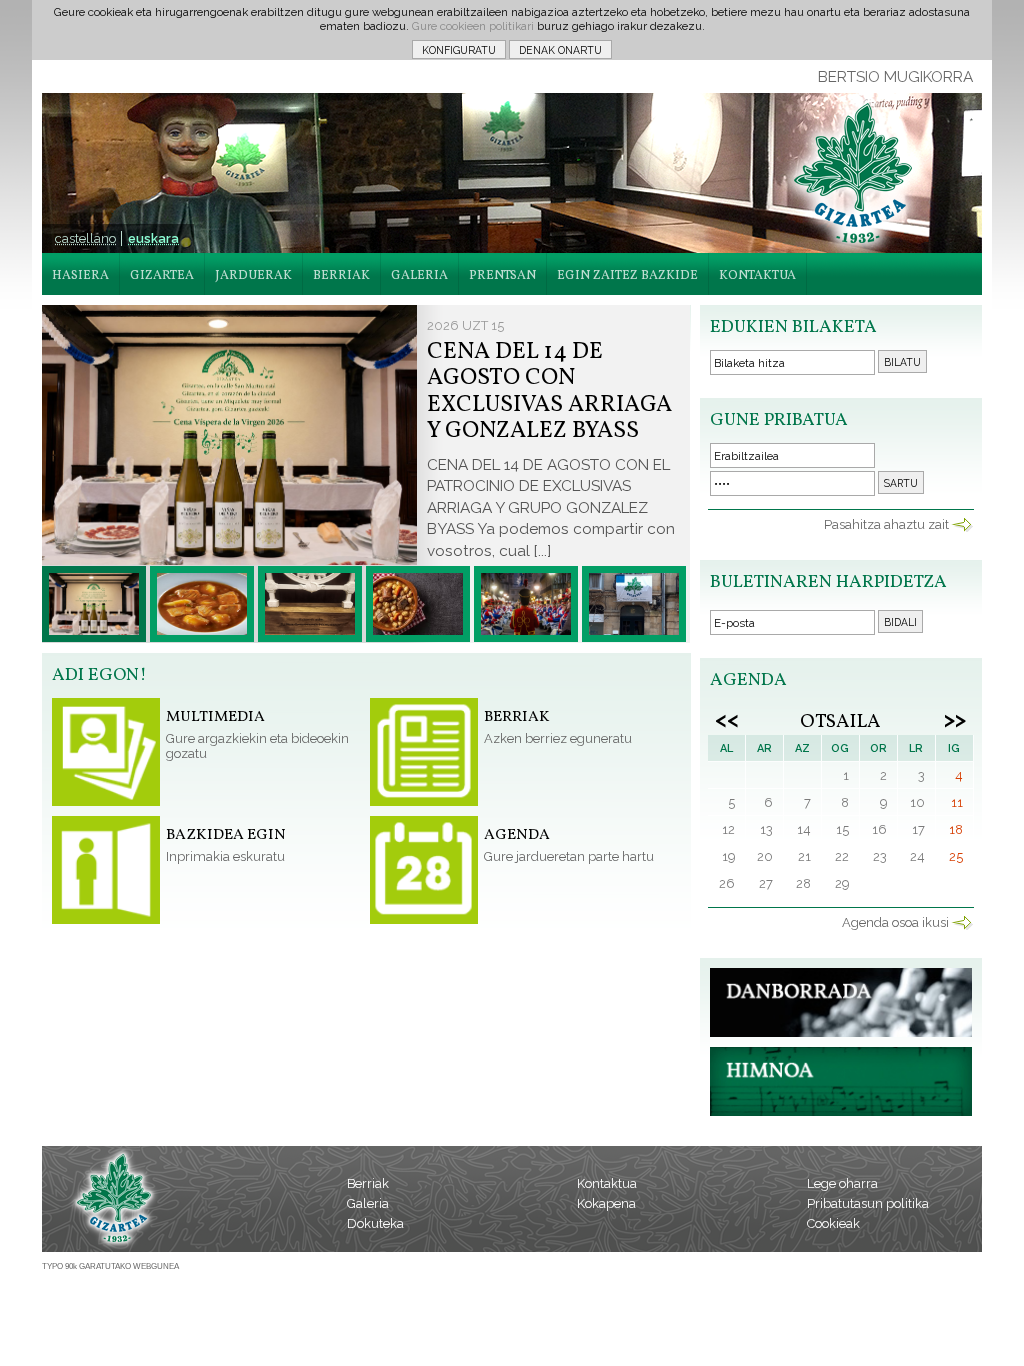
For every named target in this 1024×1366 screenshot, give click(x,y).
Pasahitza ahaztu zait (886, 524)
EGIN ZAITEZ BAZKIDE (627, 276)
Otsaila (840, 722)
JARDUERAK (253, 276)
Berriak (368, 1183)
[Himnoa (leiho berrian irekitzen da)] (841, 1111)
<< (727, 719)
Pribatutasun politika (868, 1203)
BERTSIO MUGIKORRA (895, 77)
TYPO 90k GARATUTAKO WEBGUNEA (110, 1266)
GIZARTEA (162, 276)
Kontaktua (607, 1183)
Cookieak (833, 1223)
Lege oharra (842, 1183)
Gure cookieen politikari (473, 26)
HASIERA (80, 276)
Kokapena (606, 1203)
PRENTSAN (502, 276)
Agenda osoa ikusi (895, 922)
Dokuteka (375, 1223)
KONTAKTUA (757, 276)
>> (955, 719)
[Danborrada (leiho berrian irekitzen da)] (841, 1032)
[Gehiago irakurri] (94, 604)
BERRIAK (341, 276)
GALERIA (419, 276)
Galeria (368, 1203)
